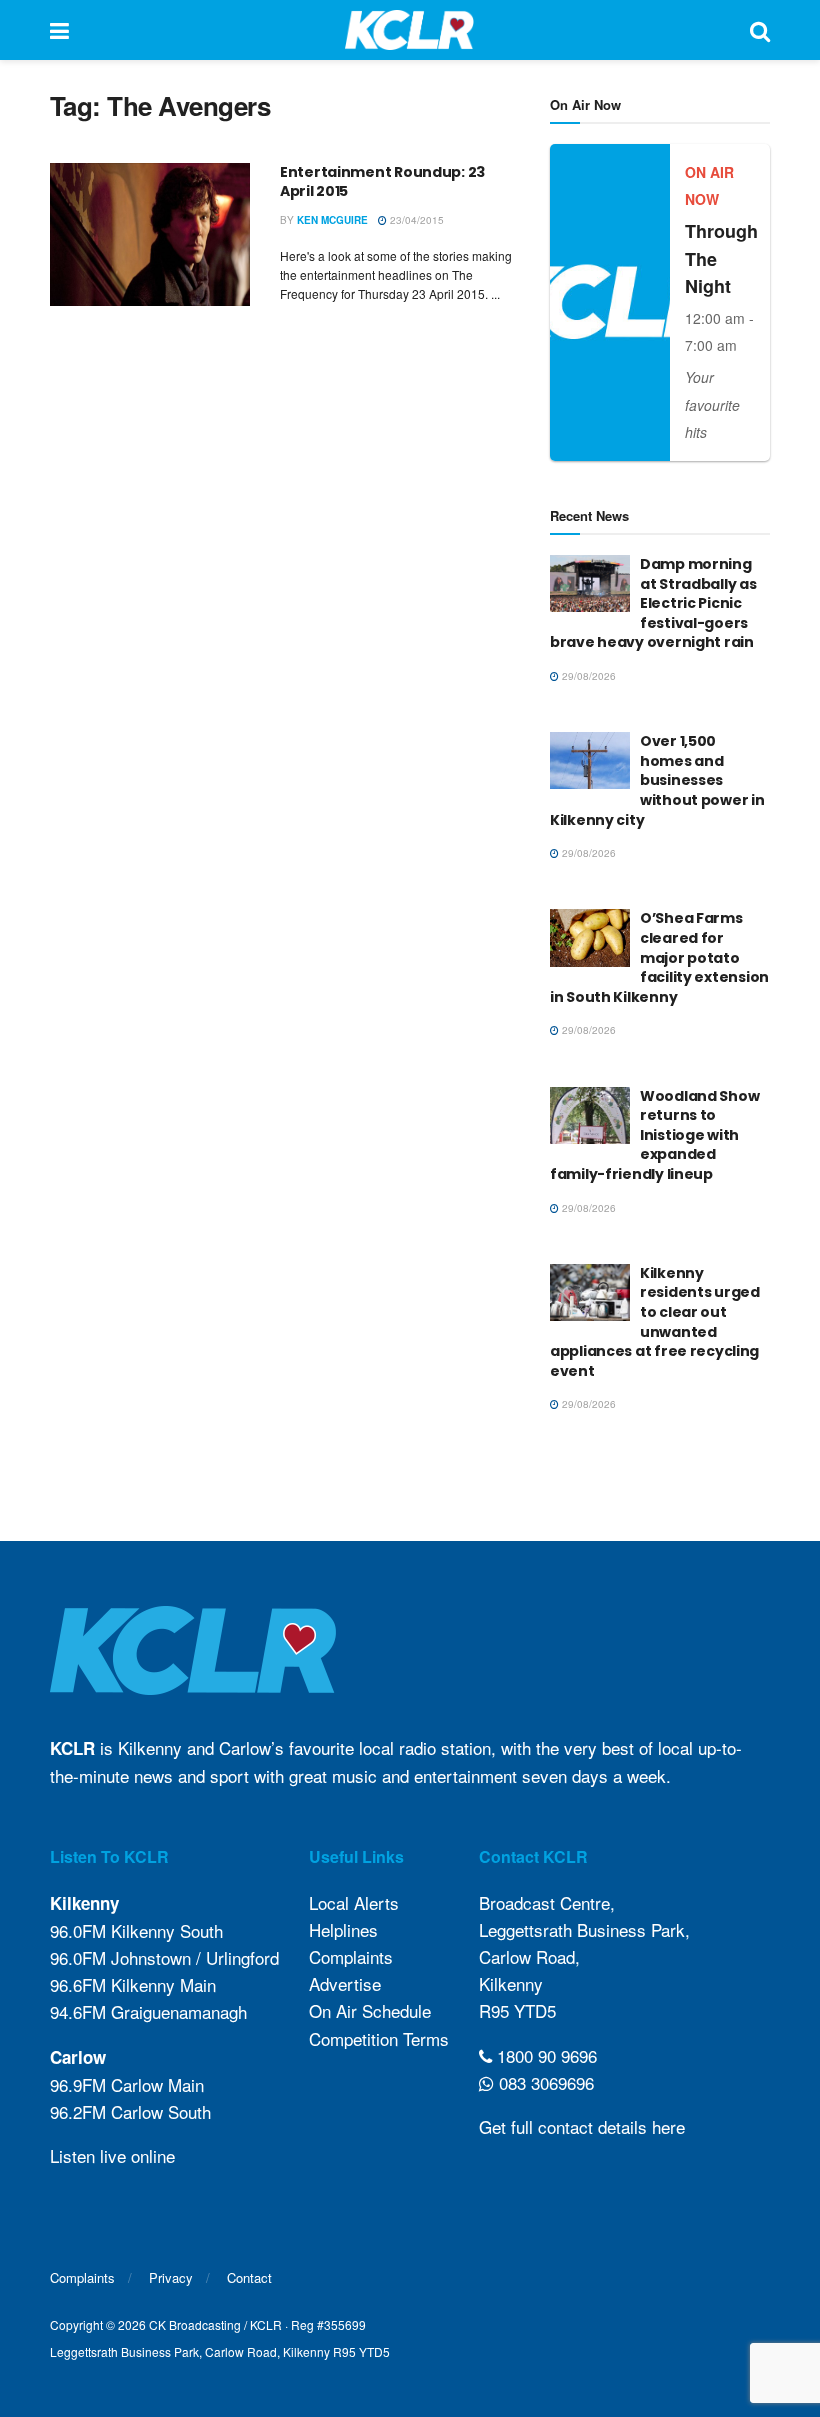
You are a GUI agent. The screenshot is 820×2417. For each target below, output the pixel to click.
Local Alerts (354, 1902)
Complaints (351, 1956)
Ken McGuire (332, 220)
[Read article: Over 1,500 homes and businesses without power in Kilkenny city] (590, 760)
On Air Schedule (370, 2010)
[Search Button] (760, 30)
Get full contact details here (582, 2126)
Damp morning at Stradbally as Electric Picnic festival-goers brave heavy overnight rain (653, 603)
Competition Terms (379, 2038)
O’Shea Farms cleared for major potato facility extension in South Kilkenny (659, 957)
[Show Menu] (59, 30)
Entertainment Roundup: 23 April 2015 (382, 182)
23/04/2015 (415, 220)
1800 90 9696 (544, 2055)
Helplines (343, 1929)
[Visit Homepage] (409, 30)
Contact (249, 2277)
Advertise (345, 1983)
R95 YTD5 (517, 2010)
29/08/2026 (587, 676)
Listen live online (112, 2155)
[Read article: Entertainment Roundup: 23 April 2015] (150, 234)
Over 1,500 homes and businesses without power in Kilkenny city (657, 780)
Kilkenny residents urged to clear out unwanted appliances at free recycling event (655, 1322)
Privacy (171, 2277)
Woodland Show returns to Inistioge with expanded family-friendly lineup (654, 1135)
